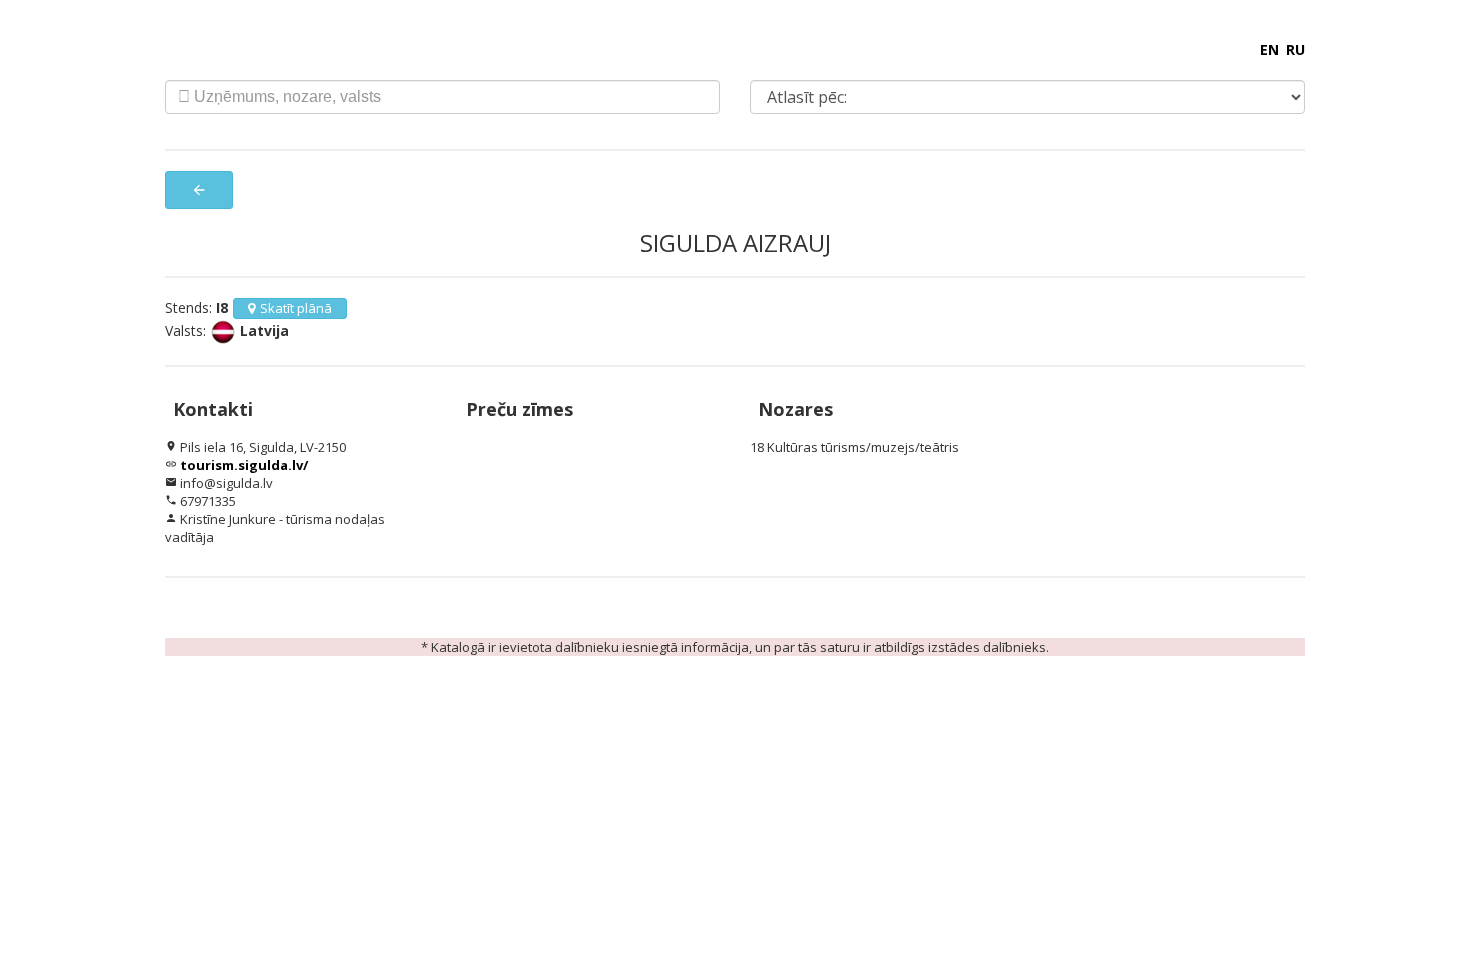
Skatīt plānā (296, 308)
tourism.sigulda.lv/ (244, 465)
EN (1269, 49)
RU (1295, 49)
